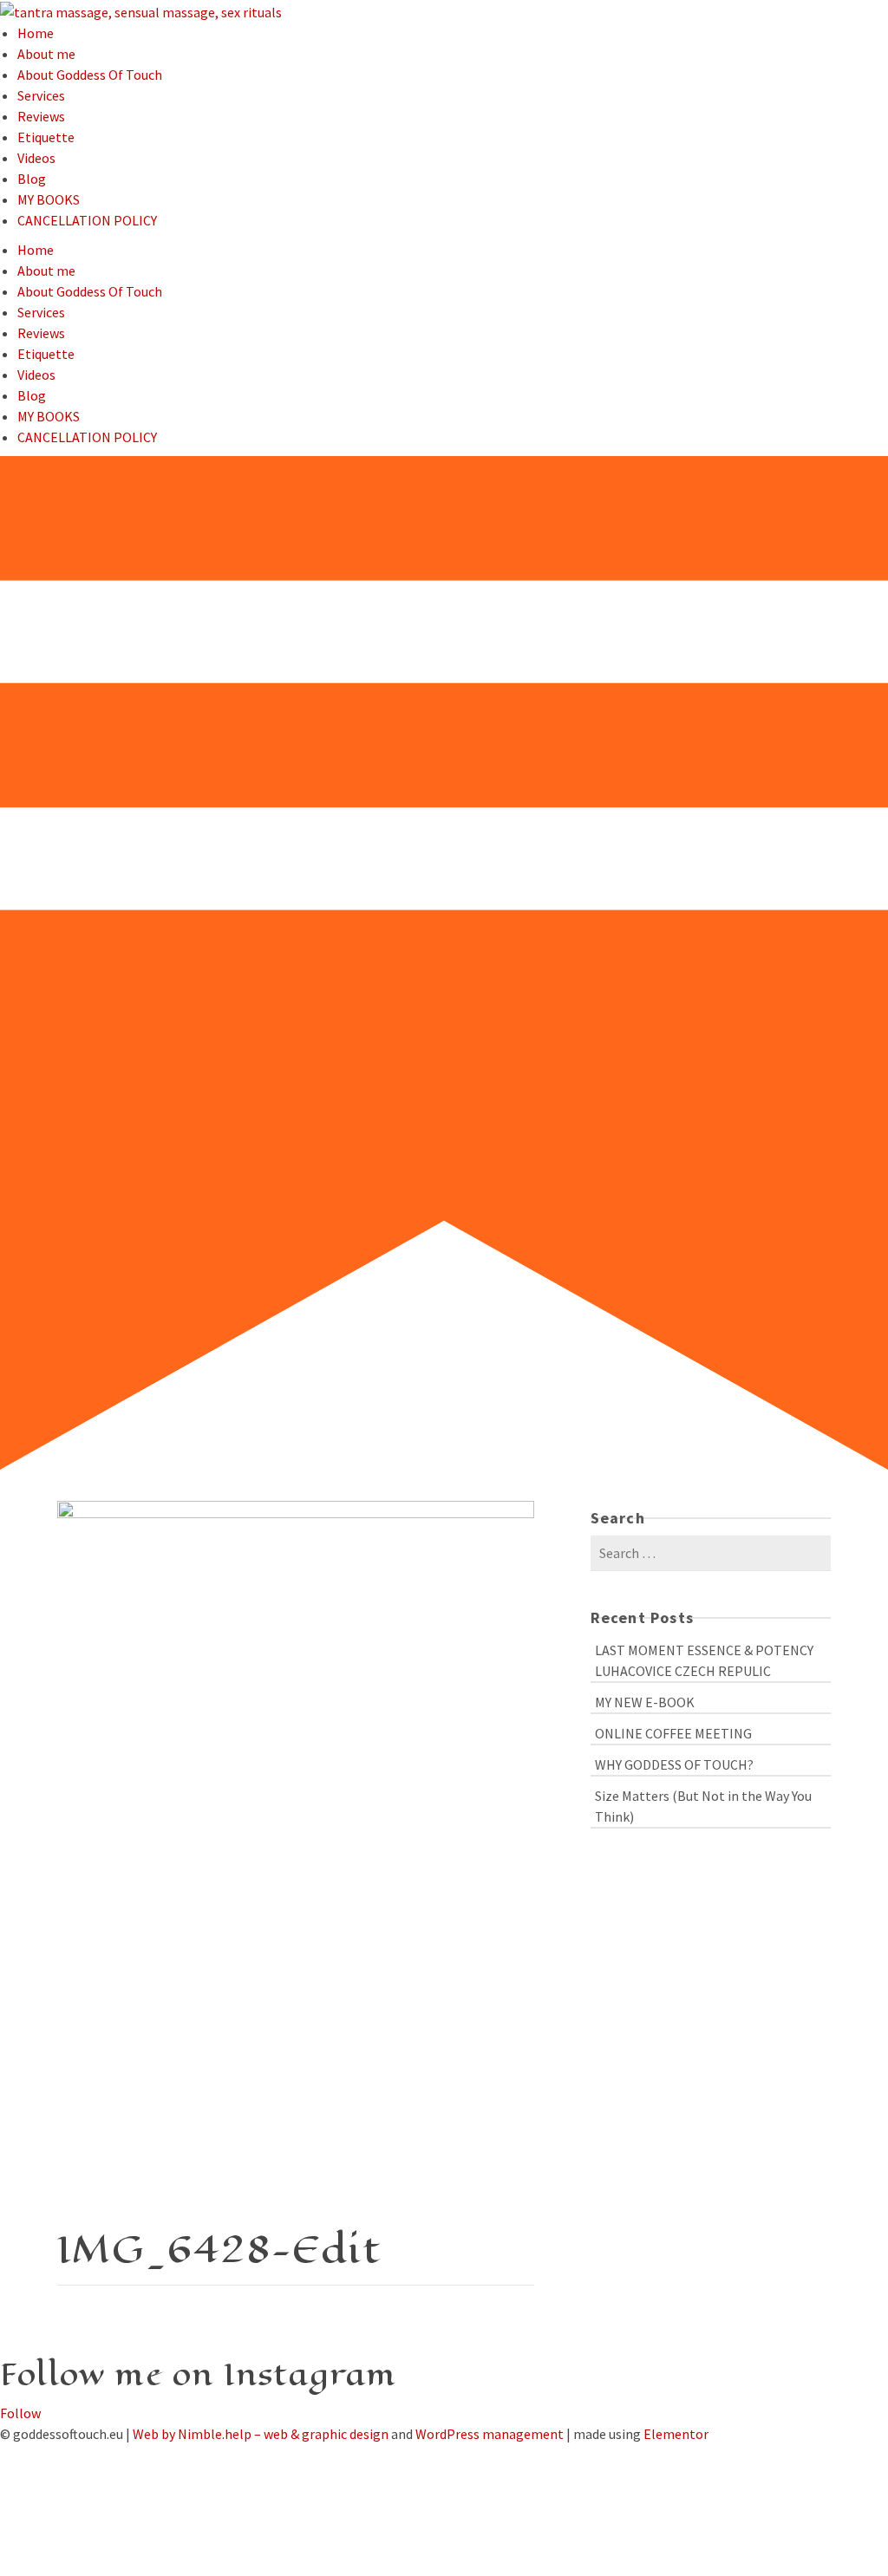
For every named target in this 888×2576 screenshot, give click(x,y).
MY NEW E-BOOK (645, 1702)
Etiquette (46, 137)
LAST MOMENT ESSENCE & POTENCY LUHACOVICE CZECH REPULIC (704, 1660)
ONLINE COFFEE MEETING (673, 1733)
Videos (36, 158)
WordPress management (490, 2434)
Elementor (676, 2434)
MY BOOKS (49, 199)
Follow (20, 2413)
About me (46, 54)
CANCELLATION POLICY (87, 220)
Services (41, 95)
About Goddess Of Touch (90, 75)
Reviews (41, 116)
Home (36, 33)
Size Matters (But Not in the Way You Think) (703, 1806)
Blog (32, 179)
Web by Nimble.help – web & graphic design (261, 2434)
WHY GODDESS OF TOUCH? (674, 1764)
